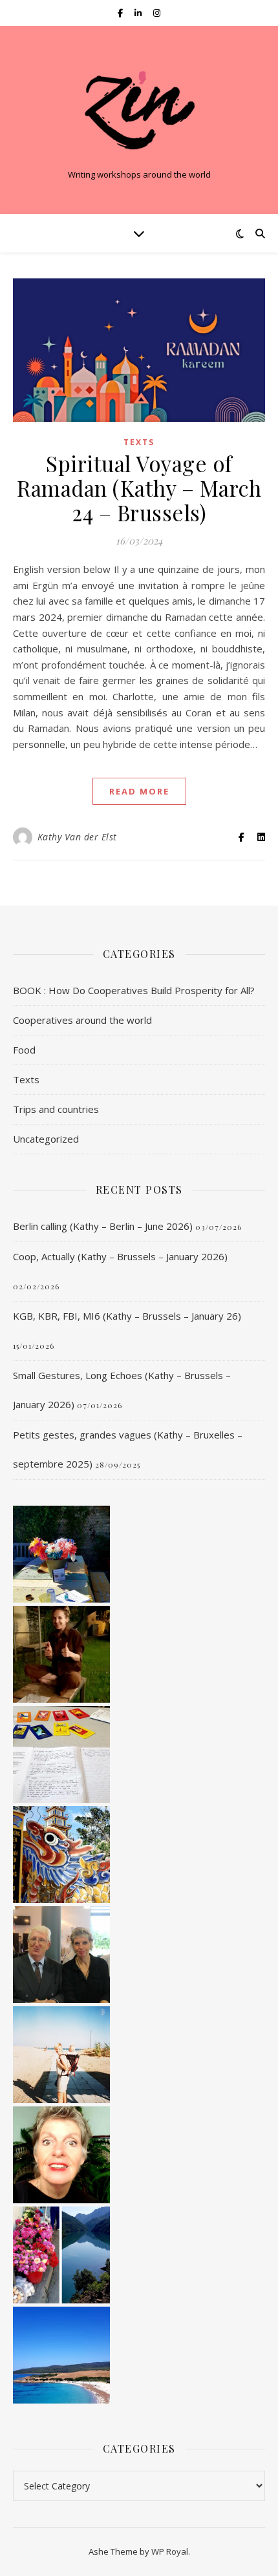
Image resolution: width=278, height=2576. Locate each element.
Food (24, 1050)
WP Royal (170, 2551)
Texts (139, 442)
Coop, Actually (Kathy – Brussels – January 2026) (120, 1256)
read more (139, 791)
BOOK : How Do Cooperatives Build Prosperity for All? (134, 990)
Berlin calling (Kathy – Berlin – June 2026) (103, 1226)
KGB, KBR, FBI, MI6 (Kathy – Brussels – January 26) (127, 1316)
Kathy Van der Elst (77, 837)
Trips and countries (56, 1109)
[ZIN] (139, 109)
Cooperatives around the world (82, 1020)
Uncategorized (46, 1139)
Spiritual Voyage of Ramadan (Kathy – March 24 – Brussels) (139, 488)
